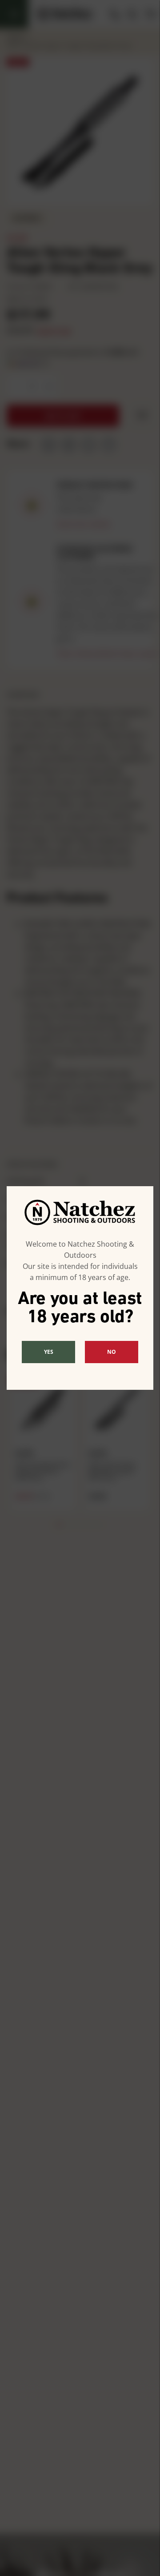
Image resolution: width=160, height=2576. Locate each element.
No (112, 1352)
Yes (49, 1352)
